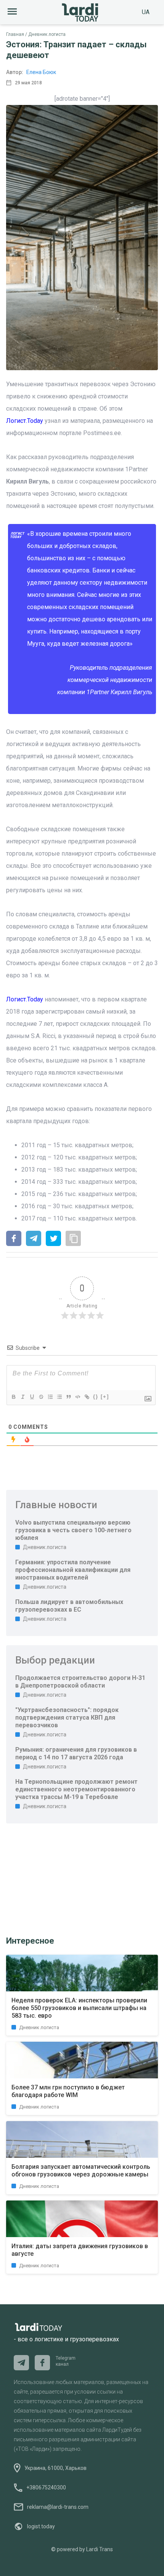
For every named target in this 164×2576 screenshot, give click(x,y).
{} (96, 1397)
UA (146, 12)
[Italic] (23, 1397)
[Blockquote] (68, 1397)
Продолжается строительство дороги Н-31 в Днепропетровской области (80, 1682)
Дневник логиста (47, 34)
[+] (105, 1397)
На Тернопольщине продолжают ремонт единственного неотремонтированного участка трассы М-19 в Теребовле (76, 1789)
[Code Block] (77, 1397)
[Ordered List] (50, 1397)
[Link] (87, 1397)
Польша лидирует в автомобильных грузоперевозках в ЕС (69, 1606)
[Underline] (32, 1397)
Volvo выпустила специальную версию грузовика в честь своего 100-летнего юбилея (73, 1530)
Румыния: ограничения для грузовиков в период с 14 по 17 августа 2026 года (76, 1753)
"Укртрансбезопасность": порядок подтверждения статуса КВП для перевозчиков (67, 1718)
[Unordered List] (59, 1397)
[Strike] (41, 1397)
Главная (15, 34)
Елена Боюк (41, 72)
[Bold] (13, 1397)
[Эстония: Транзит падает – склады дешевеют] (14, 1239)
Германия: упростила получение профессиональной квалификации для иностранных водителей (73, 1570)
